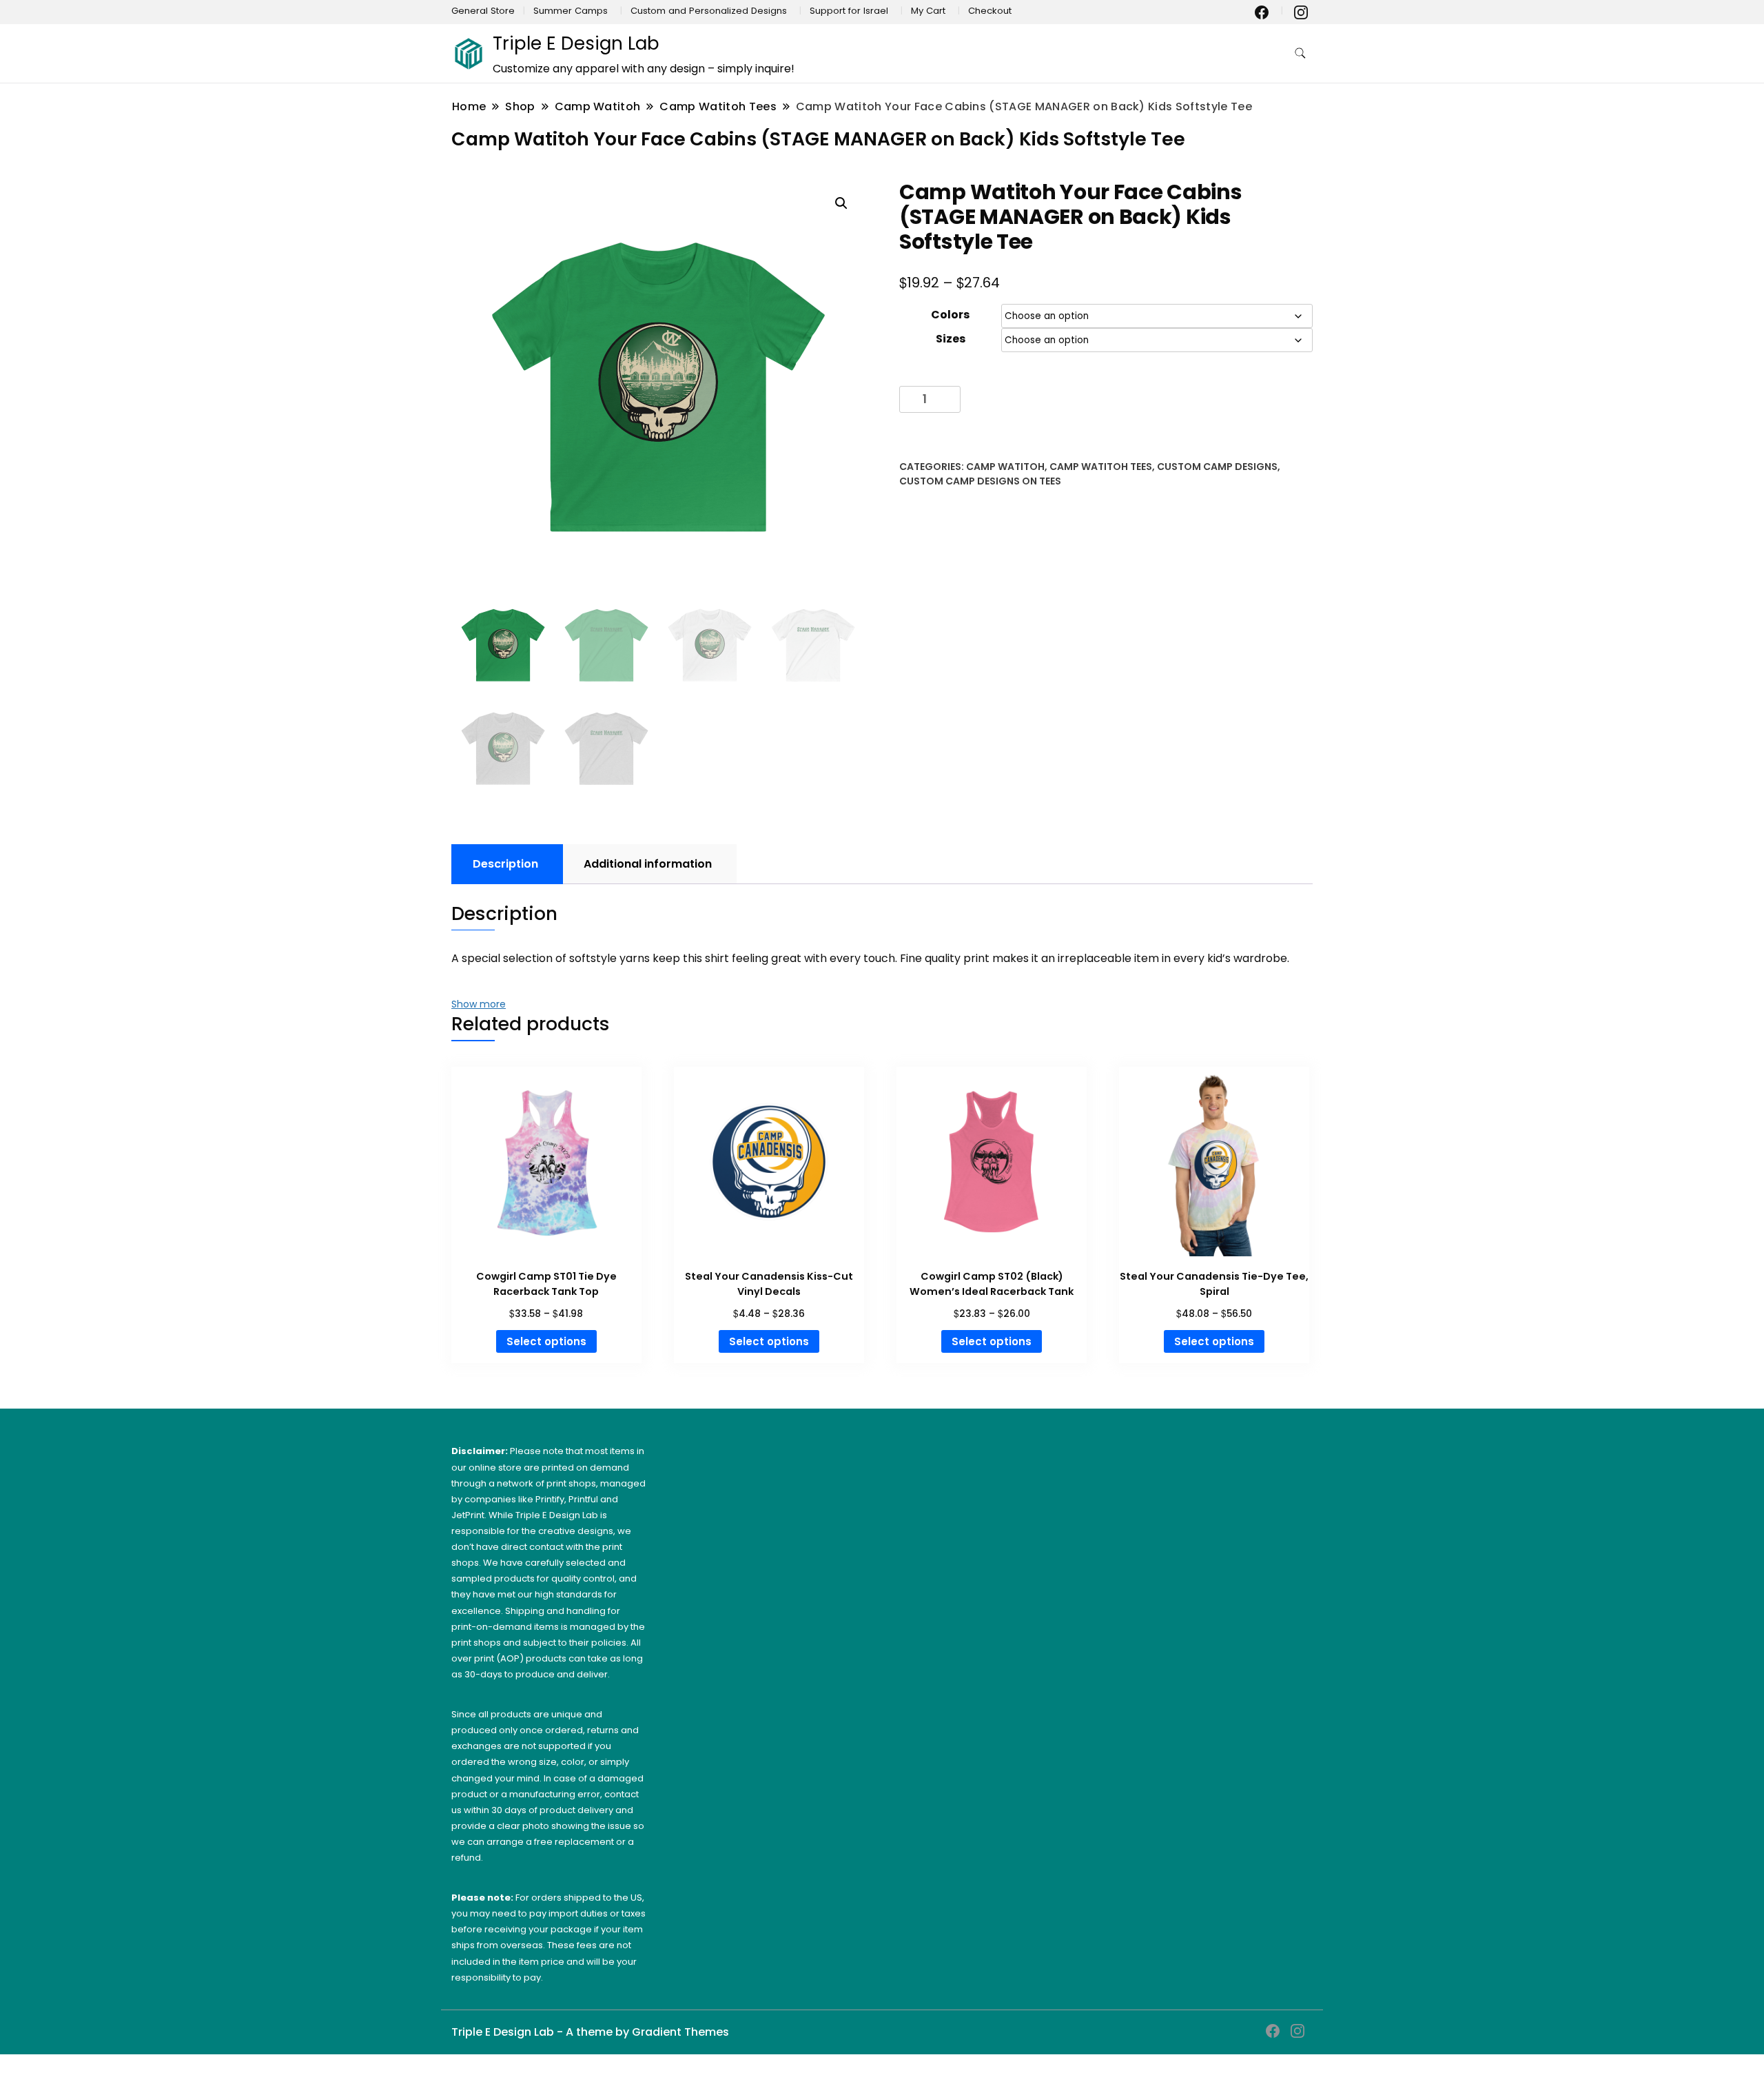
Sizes (951, 339)
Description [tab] (505, 864)
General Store (483, 11)
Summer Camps (571, 11)
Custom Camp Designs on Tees (980, 481)
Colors (950, 315)
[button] (841, 203)
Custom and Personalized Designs (709, 11)
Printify (550, 1499)
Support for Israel (849, 11)
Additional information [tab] (648, 864)
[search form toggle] (1300, 53)
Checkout (990, 11)
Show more (479, 1004)
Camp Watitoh (1005, 467)
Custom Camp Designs (1217, 467)
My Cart (928, 11)
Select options (546, 1341)
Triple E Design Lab (576, 43)
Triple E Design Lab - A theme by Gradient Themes (590, 2032)
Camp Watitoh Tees (1101, 467)
